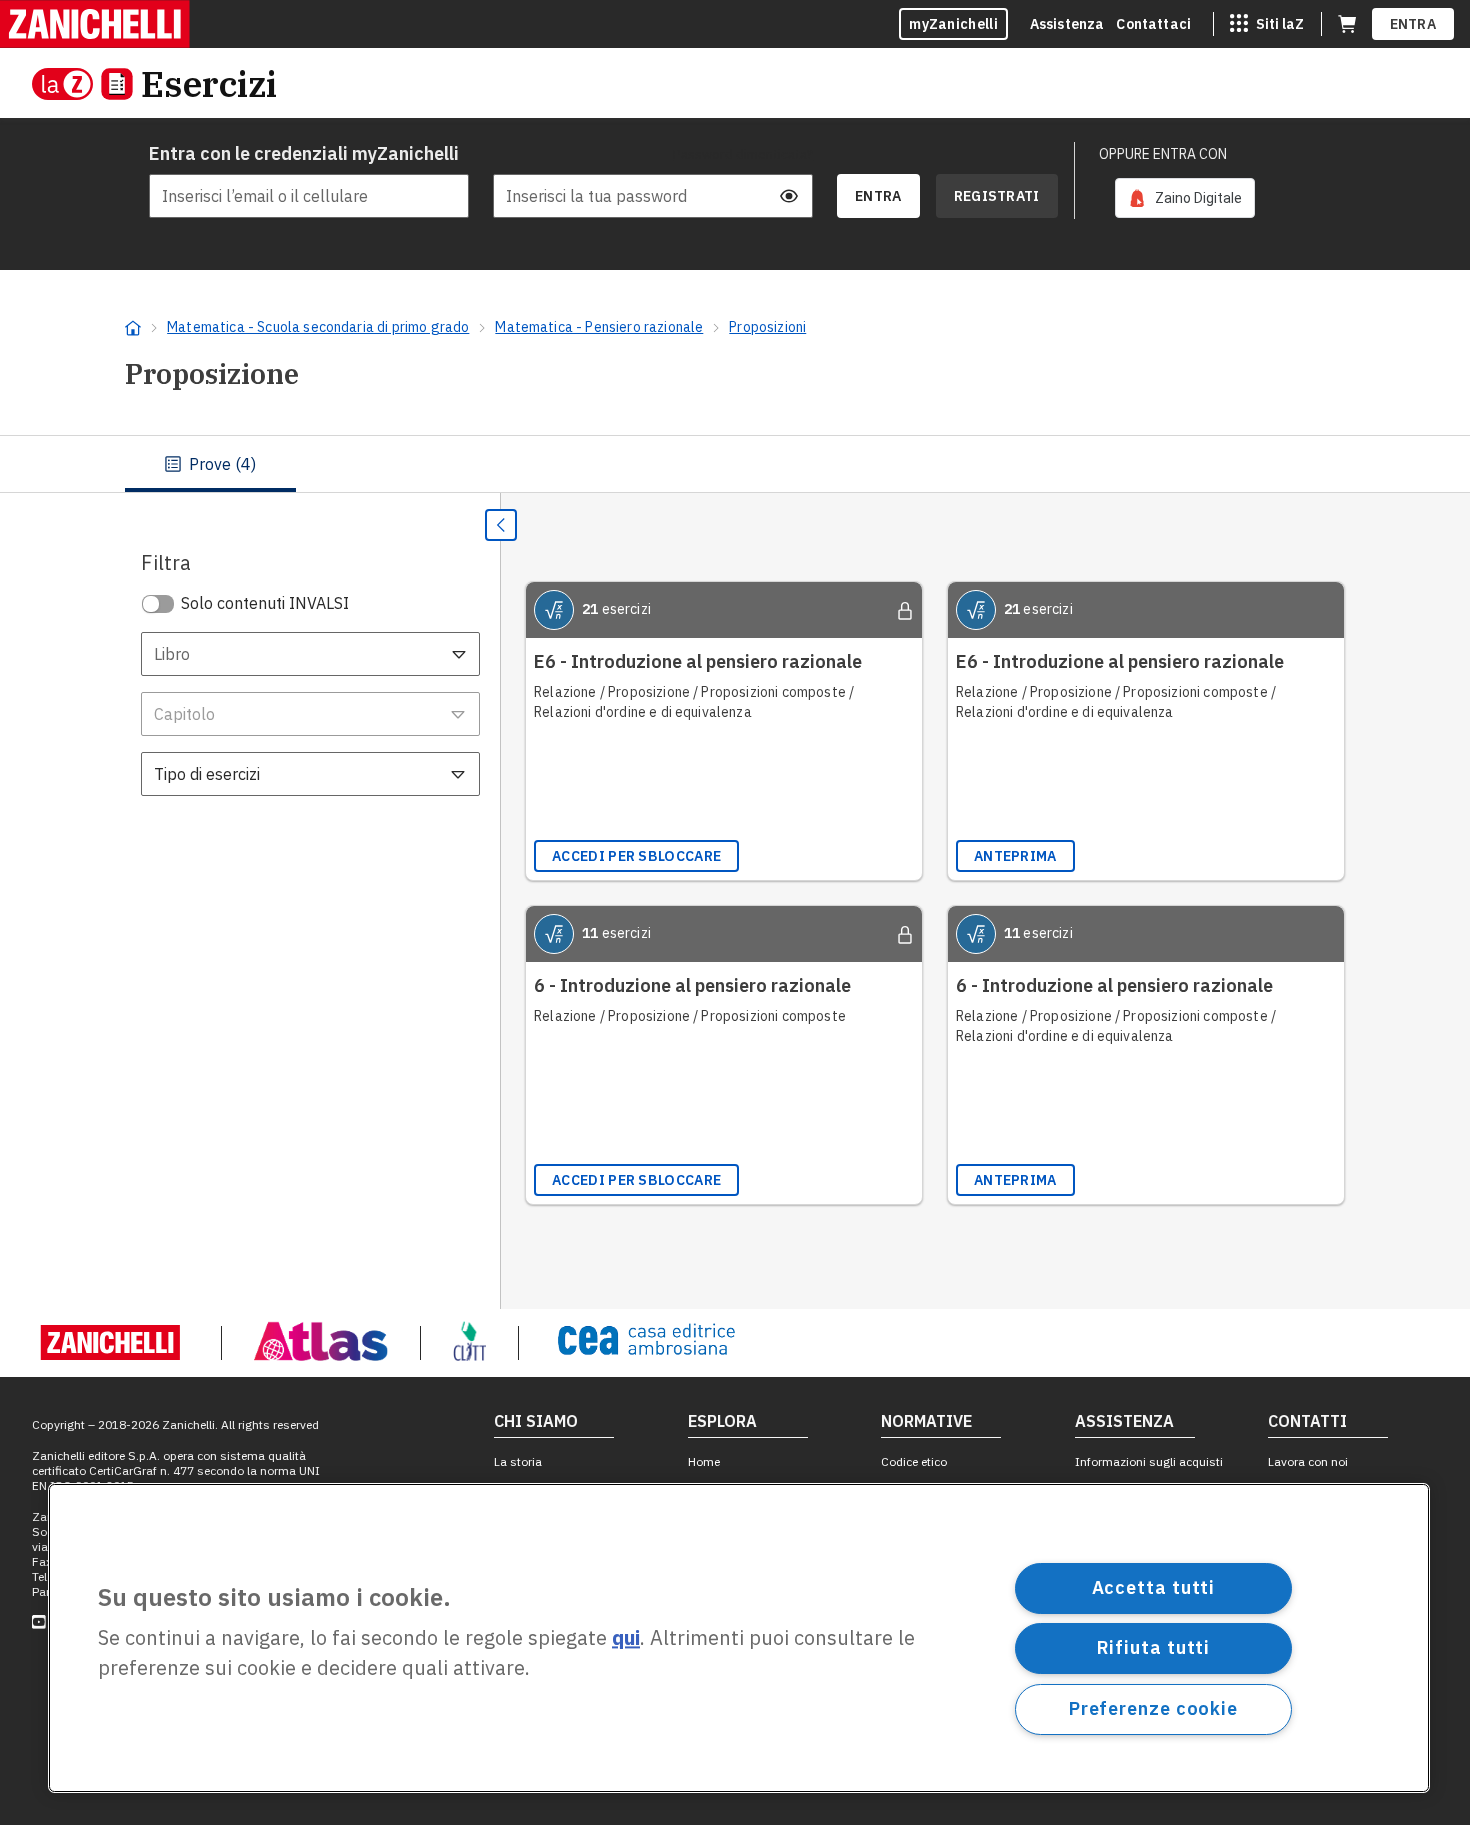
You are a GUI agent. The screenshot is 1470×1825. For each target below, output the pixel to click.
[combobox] (310, 654)
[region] (739, 1638)
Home (704, 1461)
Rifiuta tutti (1154, 1647)
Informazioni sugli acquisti (1149, 1461)
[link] (1185, 198)
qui (626, 1638)
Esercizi (209, 83)
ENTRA (1413, 24)
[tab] (210, 464)
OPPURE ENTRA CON (1163, 154)
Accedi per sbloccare (636, 856)
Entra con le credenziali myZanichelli (304, 153)
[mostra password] (789, 196)
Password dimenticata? (743, 154)
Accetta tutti (1154, 1587)
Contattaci (1153, 24)
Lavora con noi (1308, 1461)
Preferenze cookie (1153, 1708)
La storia (518, 1461)
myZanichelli (953, 24)
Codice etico (914, 1461)
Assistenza (1067, 24)
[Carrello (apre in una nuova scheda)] (1347, 24)
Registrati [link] (997, 196)
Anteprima (1015, 856)
